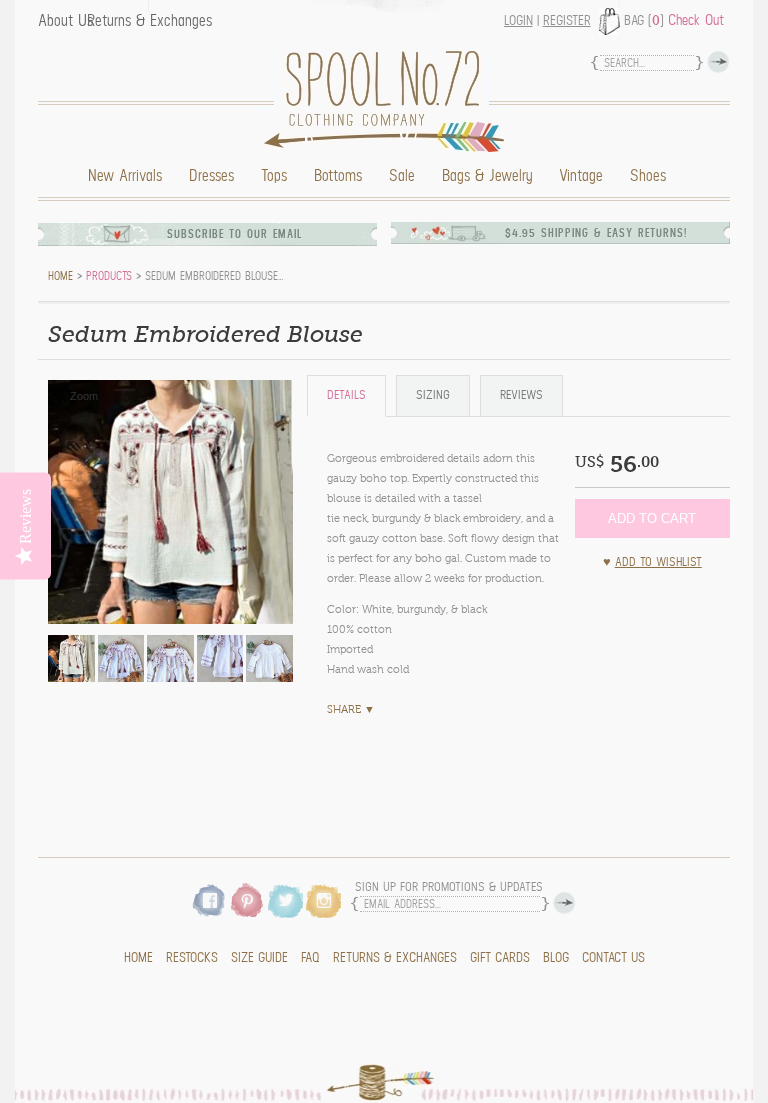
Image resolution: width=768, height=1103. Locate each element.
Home (389, 101)
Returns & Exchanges (149, 21)
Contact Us (613, 958)
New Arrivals (125, 176)
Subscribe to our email (235, 234)
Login (518, 21)
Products (109, 276)
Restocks (192, 958)
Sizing (433, 395)
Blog (556, 958)
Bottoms (338, 176)
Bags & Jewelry (487, 176)
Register (567, 21)
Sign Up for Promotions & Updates (449, 887)
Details (346, 395)
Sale (402, 176)
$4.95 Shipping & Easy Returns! (596, 233)
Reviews (521, 395)
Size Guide (259, 958)
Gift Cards (500, 958)
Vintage (581, 176)
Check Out (696, 20)
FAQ (310, 958)
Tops (274, 176)
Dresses (211, 176)
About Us (65, 21)
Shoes (648, 176)
